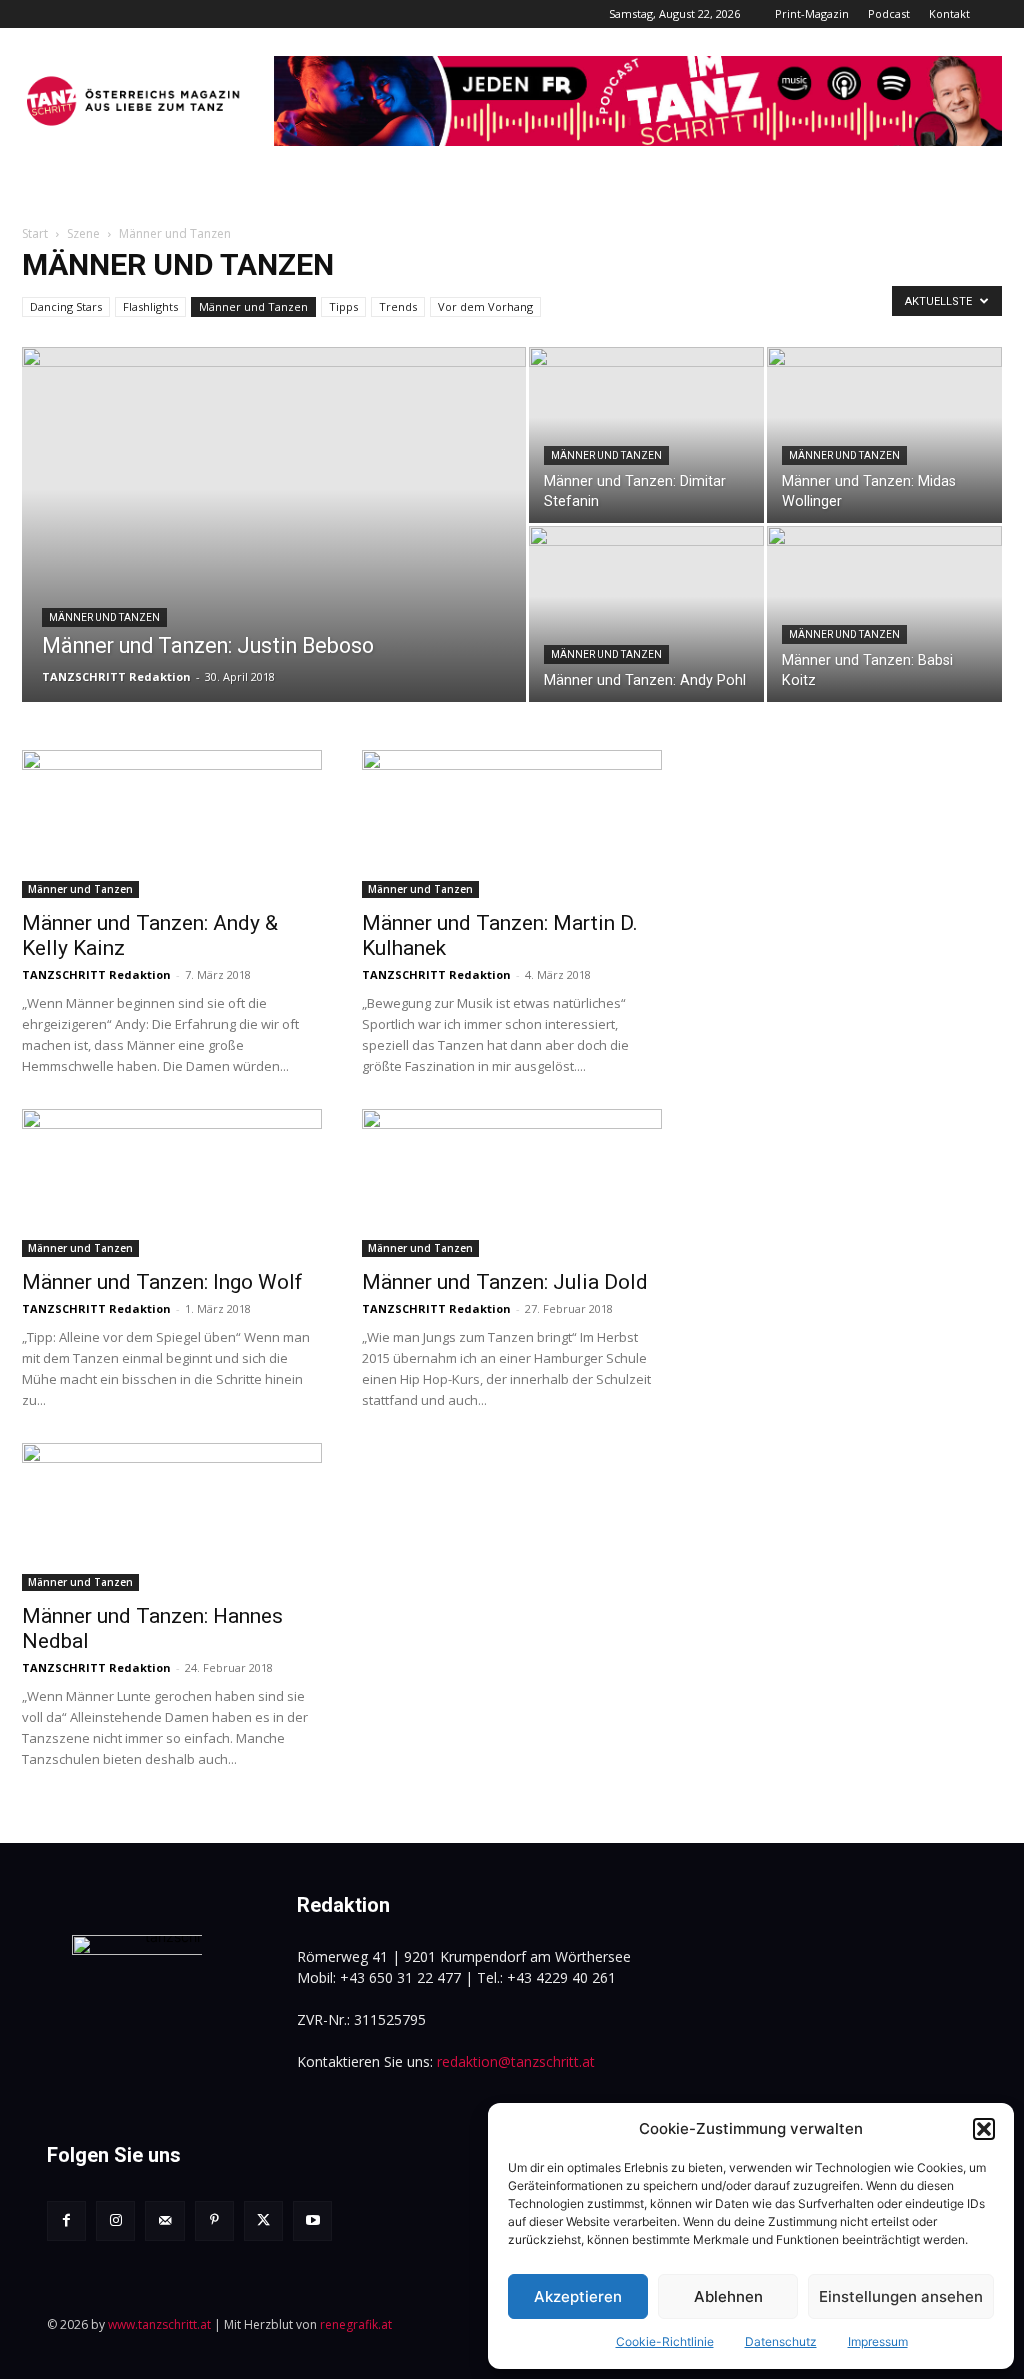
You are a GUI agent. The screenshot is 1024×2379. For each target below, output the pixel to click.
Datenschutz (781, 2341)
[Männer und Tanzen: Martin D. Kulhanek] (512, 824)
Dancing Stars (66, 306)
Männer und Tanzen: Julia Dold (505, 1282)
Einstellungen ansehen (901, 2296)
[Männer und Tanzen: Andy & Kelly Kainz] (172, 824)
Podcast (889, 13)
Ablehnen (728, 2296)
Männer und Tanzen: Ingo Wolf (162, 1282)
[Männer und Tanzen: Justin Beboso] (274, 565)
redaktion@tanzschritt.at (516, 2061)
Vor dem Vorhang (485, 306)
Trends (398, 306)
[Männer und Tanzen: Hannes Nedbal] (172, 1517)
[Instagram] (115, 2220)
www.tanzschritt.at (159, 2324)
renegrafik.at (356, 2324)
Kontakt (949, 13)
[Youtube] (312, 2220)
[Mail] (164, 2220)
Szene (83, 233)
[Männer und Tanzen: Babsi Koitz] (884, 614)
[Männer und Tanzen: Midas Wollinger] (884, 435)
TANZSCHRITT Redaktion (116, 676)
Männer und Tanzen (253, 306)
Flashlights (150, 306)
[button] (984, 2129)
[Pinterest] (214, 2220)
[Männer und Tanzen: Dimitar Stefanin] (646, 435)
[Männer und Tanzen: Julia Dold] (512, 1183)
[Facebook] (66, 2220)
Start (35, 233)
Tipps (343, 306)
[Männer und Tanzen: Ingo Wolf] (172, 1183)
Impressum (878, 2341)
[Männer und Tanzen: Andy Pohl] (646, 614)
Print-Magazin (812, 13)
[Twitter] (263, 2220)
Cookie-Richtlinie (665, 2341)
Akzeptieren (578, 2296)
